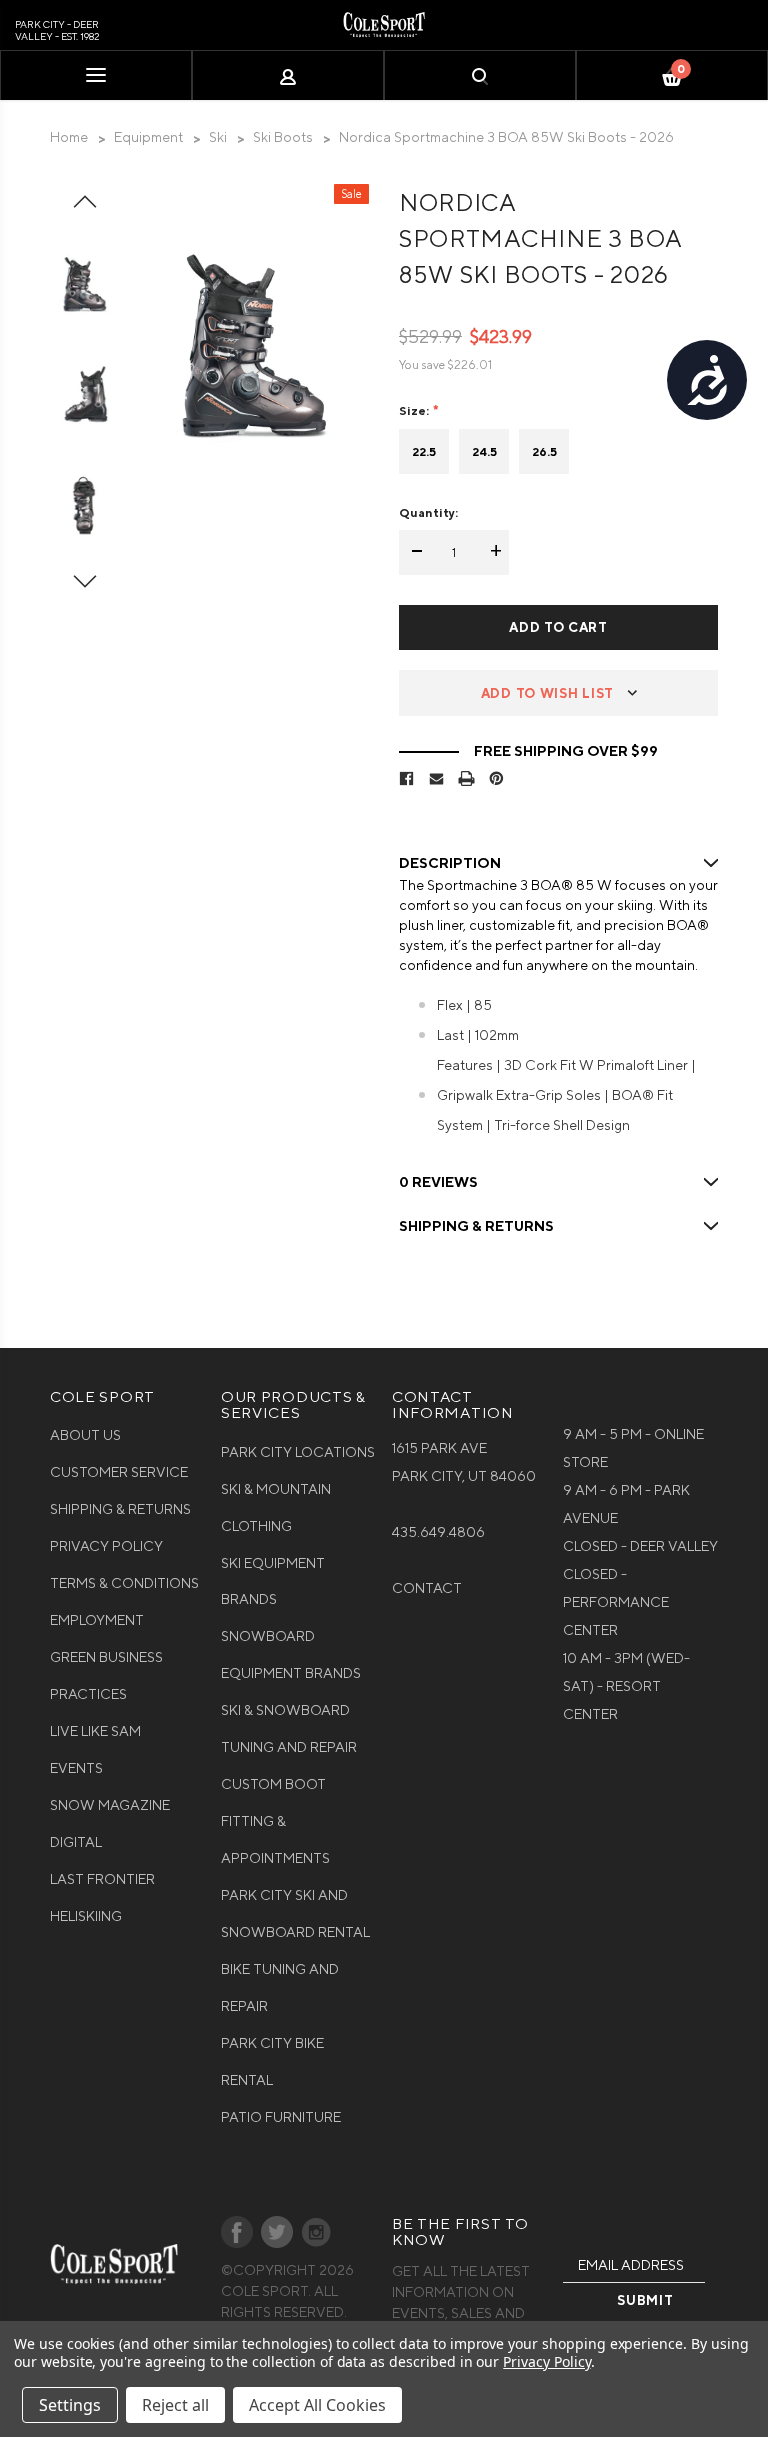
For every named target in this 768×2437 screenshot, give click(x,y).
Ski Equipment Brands (273, 1581)
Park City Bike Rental (272, 2061)
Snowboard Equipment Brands (291, 1654)
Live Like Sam (95, 1731)
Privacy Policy (106, 1546)
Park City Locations (298, 1452)
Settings (70, 2405)
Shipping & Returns (120, 1509)
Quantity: (428, 512)
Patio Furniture (281, 2117)
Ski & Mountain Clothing (276, 1507)
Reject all (175, 2405)
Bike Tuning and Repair (280, 1987)
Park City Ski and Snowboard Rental (295, 1913)
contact (427, 1588)
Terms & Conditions (124, 1583)
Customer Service (119, 1472)
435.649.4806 (438, 1532)
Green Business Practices (106, 1675)
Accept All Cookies (317, 2405)
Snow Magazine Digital (110, 1823)
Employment (97, 1620)
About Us (85, 1435)
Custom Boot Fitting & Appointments (275, 1821)
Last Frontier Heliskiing (102, 1897)
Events (76, 1768)
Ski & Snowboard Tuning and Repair (289, 1728)
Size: (415, 410)
